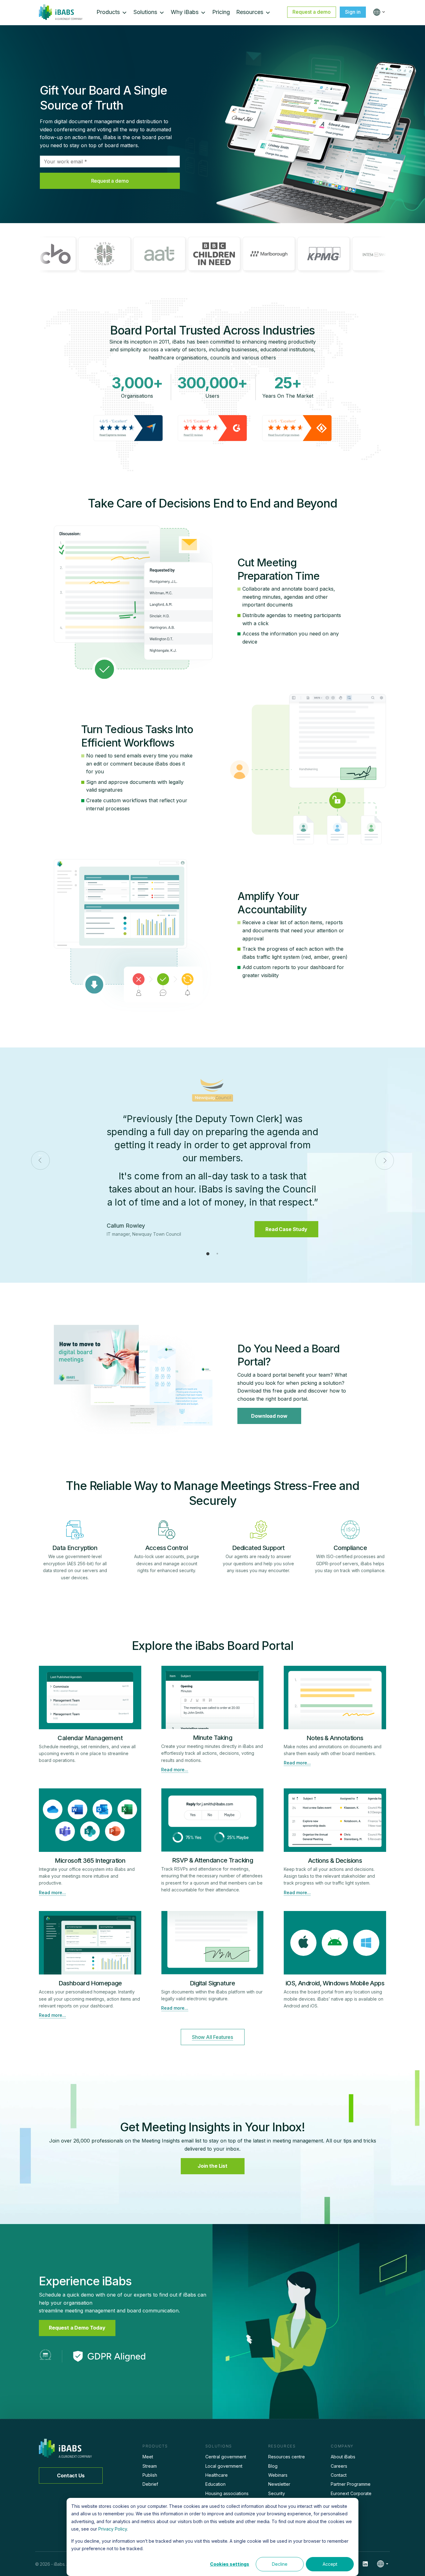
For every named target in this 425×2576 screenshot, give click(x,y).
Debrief (150, 2484)
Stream (150, 2466)
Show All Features (213, 2037)
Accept (330, 2564)
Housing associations (227, 2493)
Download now (269, 1416)
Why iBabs (185, 12)
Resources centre (287, 2457)
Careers (339, 2466)
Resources (250, 12)
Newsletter (279, 2484)
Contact (339, 2475)
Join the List (213, 2166)
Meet (148, 2457)
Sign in (353, 12)
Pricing (221, 12)
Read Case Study (286, 1220)
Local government (224, 2466)
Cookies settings (230, 2564)
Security (277, 2493)
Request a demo (312, 12)
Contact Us (71, 2475)
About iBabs (343, 2457)
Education (215, 2484)
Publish (150, 2475)
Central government (226, 2457)
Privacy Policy (113, 2529)
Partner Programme (351, 2484)
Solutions (145, 12)
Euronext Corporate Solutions (351, 2496)
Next (385, 1160)
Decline (280, 2564)
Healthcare (217, 2475)
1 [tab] (208, 1253)
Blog (273, 2466)
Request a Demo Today (77, 2328)
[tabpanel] (213, 1160)
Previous (40, 1160)
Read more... (175, 1770)
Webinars (278, 2475)
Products (108, 12)
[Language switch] (378, 12)
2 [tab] (217, 1253)
